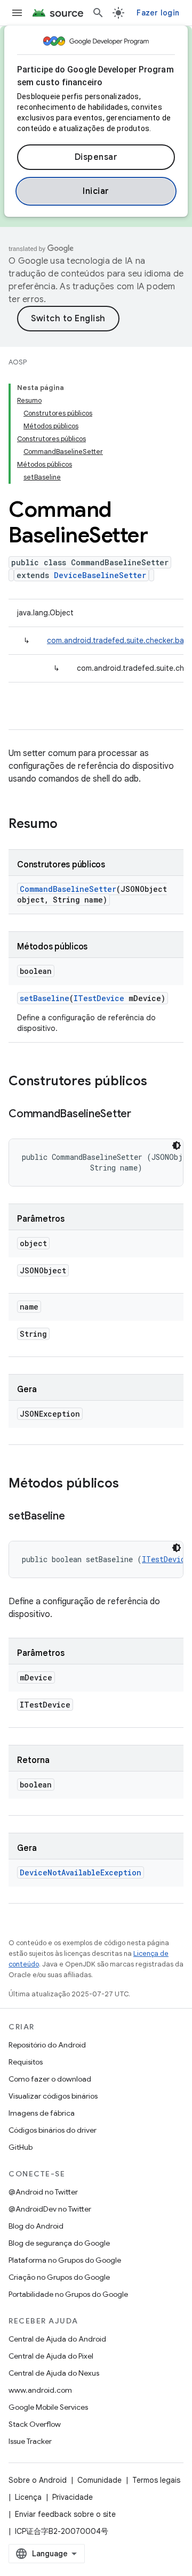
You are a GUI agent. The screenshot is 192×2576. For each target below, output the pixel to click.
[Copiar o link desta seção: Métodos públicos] (130, 1484)
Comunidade (99, 2480)
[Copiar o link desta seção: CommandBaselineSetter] (142, 1115)
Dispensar (96, 157)
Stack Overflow (35, 2424)
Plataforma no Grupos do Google (65, 2260)
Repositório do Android (47, 2045)
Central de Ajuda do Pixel (51, 2356)
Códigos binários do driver (53, 2130)
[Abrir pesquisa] (98, 13)
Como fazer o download (50, 2079)
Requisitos (26, 2062)
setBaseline (45, 998)
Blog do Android (36, 2226)
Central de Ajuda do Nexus (54, 2373)
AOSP (18, 362)
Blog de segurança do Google (59, 2243)
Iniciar (96, 191)
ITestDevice (99, 998)
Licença (28, 2497)
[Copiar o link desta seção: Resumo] (68, 825)
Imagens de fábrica (42, 2113)
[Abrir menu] (17, 13)
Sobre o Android (38, 2480)
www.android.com (40, 2390)
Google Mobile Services (48, 2407)
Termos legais (156, 2480)
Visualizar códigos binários (53, 2096)
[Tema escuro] (177, 1145)
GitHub (21, 2147)
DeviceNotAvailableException (81, 1872)
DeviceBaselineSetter (100, 575)
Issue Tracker (30, 2441)
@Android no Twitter (43, 2192)
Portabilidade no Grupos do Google (68, 2294)
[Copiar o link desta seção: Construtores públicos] (158, 1082)
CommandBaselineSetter (68, 889)
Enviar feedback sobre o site (65, 2514)
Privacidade (73, 2497)
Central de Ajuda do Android (57, 2339)
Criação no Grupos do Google (59, 2277)
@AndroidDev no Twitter (50, 2209)
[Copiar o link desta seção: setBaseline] (75, 1517)
